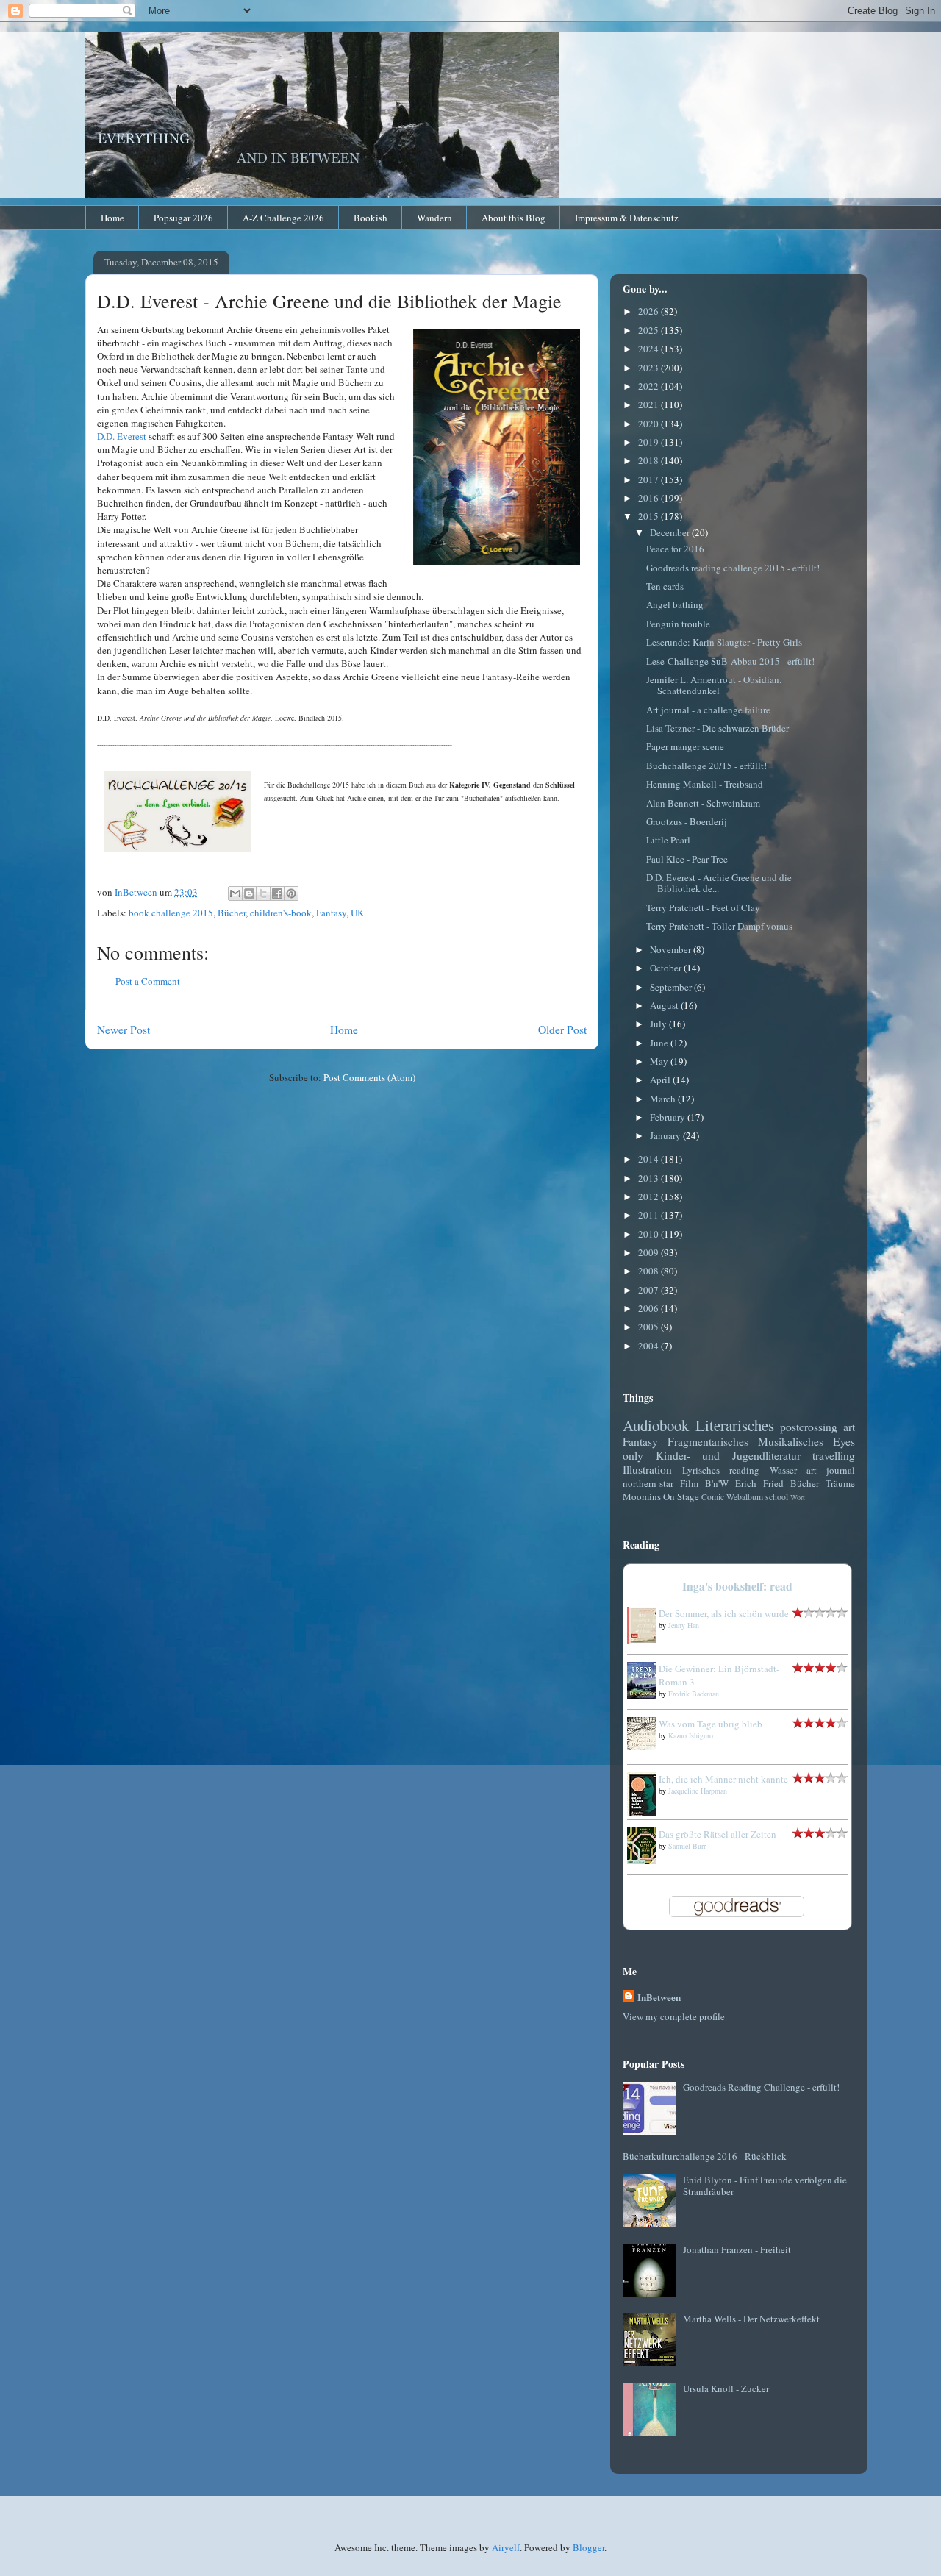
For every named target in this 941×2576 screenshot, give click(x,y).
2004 (650, 1346)
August (665, 1005)
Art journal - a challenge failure (708, 710)
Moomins (642, 1496)
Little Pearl (668, 840)
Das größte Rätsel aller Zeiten (718, 1834)
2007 (650, 1290)
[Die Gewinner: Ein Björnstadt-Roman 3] (645, 1695)
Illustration (647, 1469)
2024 (650, 349)
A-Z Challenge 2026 (283, 218)
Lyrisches (701, 1470)
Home (112, 218)
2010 (650, 1234)
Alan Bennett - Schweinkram (703, 803)
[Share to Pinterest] (291, 893)
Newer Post (124, 1030)
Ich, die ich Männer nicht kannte (723, 1779)
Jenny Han (684, 1625)
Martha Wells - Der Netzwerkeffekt (751, 2319)
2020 (650, 424)
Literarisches (735, 1425)
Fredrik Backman (694, 1694)
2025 (650, 330)
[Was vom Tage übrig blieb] (645, 1747)
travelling (834, 1455)
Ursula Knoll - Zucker (726, 2388)
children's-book (281, 913)
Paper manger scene (685, 746)
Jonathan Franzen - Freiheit (737, 2249)
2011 (650, 1215)
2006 (650, 1308)
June (660, 1043)
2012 (650, 1196)
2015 (650, 516)
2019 (650, 442)
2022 (650, 386)
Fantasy (331, 913)
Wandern (434, 218)
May (660, 1061)
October (667, 968)
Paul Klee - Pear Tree (687, 859)
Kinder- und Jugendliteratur (728, 1455)
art (849, 1427)
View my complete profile (674, 2016)
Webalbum (745, 1497)
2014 (650, 1159)
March (664, 1099)
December (671, 532)
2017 (650, 479)
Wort (798, 1497)
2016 (650, 498)
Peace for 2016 (675, 549)
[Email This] (235, 893)
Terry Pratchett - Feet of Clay (703, 907)
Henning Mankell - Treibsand (705, 784)
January (666, 1135)
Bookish (371, 218)
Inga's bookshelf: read (737, 1586)
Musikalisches (791, 1441)
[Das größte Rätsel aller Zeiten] (645, 1860)
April (661, 1080)
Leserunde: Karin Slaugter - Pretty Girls (724, 642)
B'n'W (717, 1483)
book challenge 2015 (171, 913)
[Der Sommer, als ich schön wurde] (645, 1640)
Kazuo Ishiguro (691, 1735)
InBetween (659, 1997)
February (669, 1117)
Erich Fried (759, 1483)
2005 (650, 1327)
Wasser (783, 1470)
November (672, 949)
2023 (650, 368)
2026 (650, 311)
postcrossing (809, 1427)
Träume (840, 1483)
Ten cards (665, 586)
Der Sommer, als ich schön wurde (724, 1613)
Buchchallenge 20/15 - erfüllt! (706, 766)
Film (689, 1483)
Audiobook (656, 1425)
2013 (650, 1178)
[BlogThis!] (249, 893)
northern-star (648, 1483)
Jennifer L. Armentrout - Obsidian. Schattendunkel (714, 685)
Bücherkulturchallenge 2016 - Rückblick (705, 2156)
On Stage (681, 1496)
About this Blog (514, 218)
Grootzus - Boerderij (687, 821)
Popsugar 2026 (183, 218)
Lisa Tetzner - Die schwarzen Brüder (718, 728)
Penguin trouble (678, 624)
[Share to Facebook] (277, 893)
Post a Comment (148, 981)
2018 (650, 460)
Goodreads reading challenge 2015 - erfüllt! (733, 568)
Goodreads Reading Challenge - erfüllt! (761, 2087)
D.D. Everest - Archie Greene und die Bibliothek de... (719, 883)
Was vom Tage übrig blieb (711, 1724)
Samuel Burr (687, 1846)
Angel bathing (675, 604)
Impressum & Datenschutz (627, 218)
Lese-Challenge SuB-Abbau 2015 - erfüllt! (730, 661)
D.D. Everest (122, 436)
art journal (831, 1470)
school (777, 1497)
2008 (650, 1271)
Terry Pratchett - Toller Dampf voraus (719, 926)
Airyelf (506, 2547)
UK (357, 913)
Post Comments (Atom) (369, 1077)
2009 (650, 1252)
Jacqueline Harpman (698, 1791)
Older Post (562, 1030)
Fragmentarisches (708, 1441)
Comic (713, 1497)
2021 (650, 404)
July (659, 1024)
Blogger (588, 2547)
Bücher (232, 913)
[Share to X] (263, 893)
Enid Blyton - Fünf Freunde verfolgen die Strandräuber (765, 2186)
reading (744, 1470)
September (672, 987)
